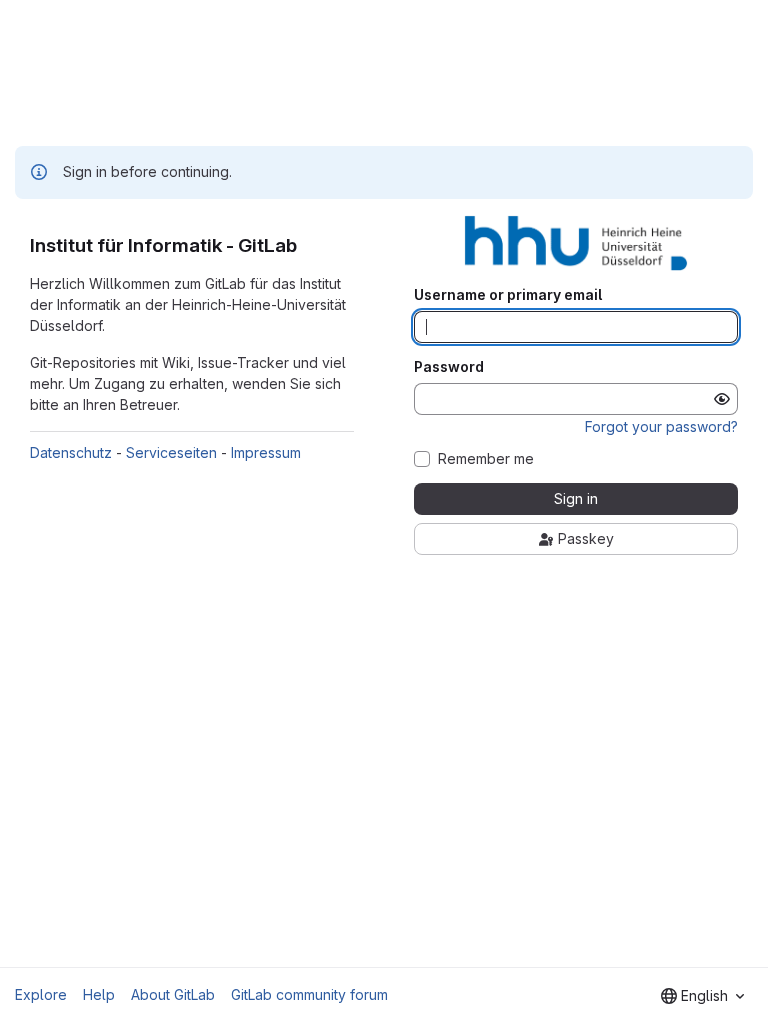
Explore (41, 994)
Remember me (486, 459)
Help (99, 994)
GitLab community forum (309, 994)
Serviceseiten (171, 452)
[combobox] (702, 996)
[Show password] (722, 399)
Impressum (266, 452)
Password (449, 367)
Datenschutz (71, 452)
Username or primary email (508, 295)
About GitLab (173, 994)
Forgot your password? (661, 426)
